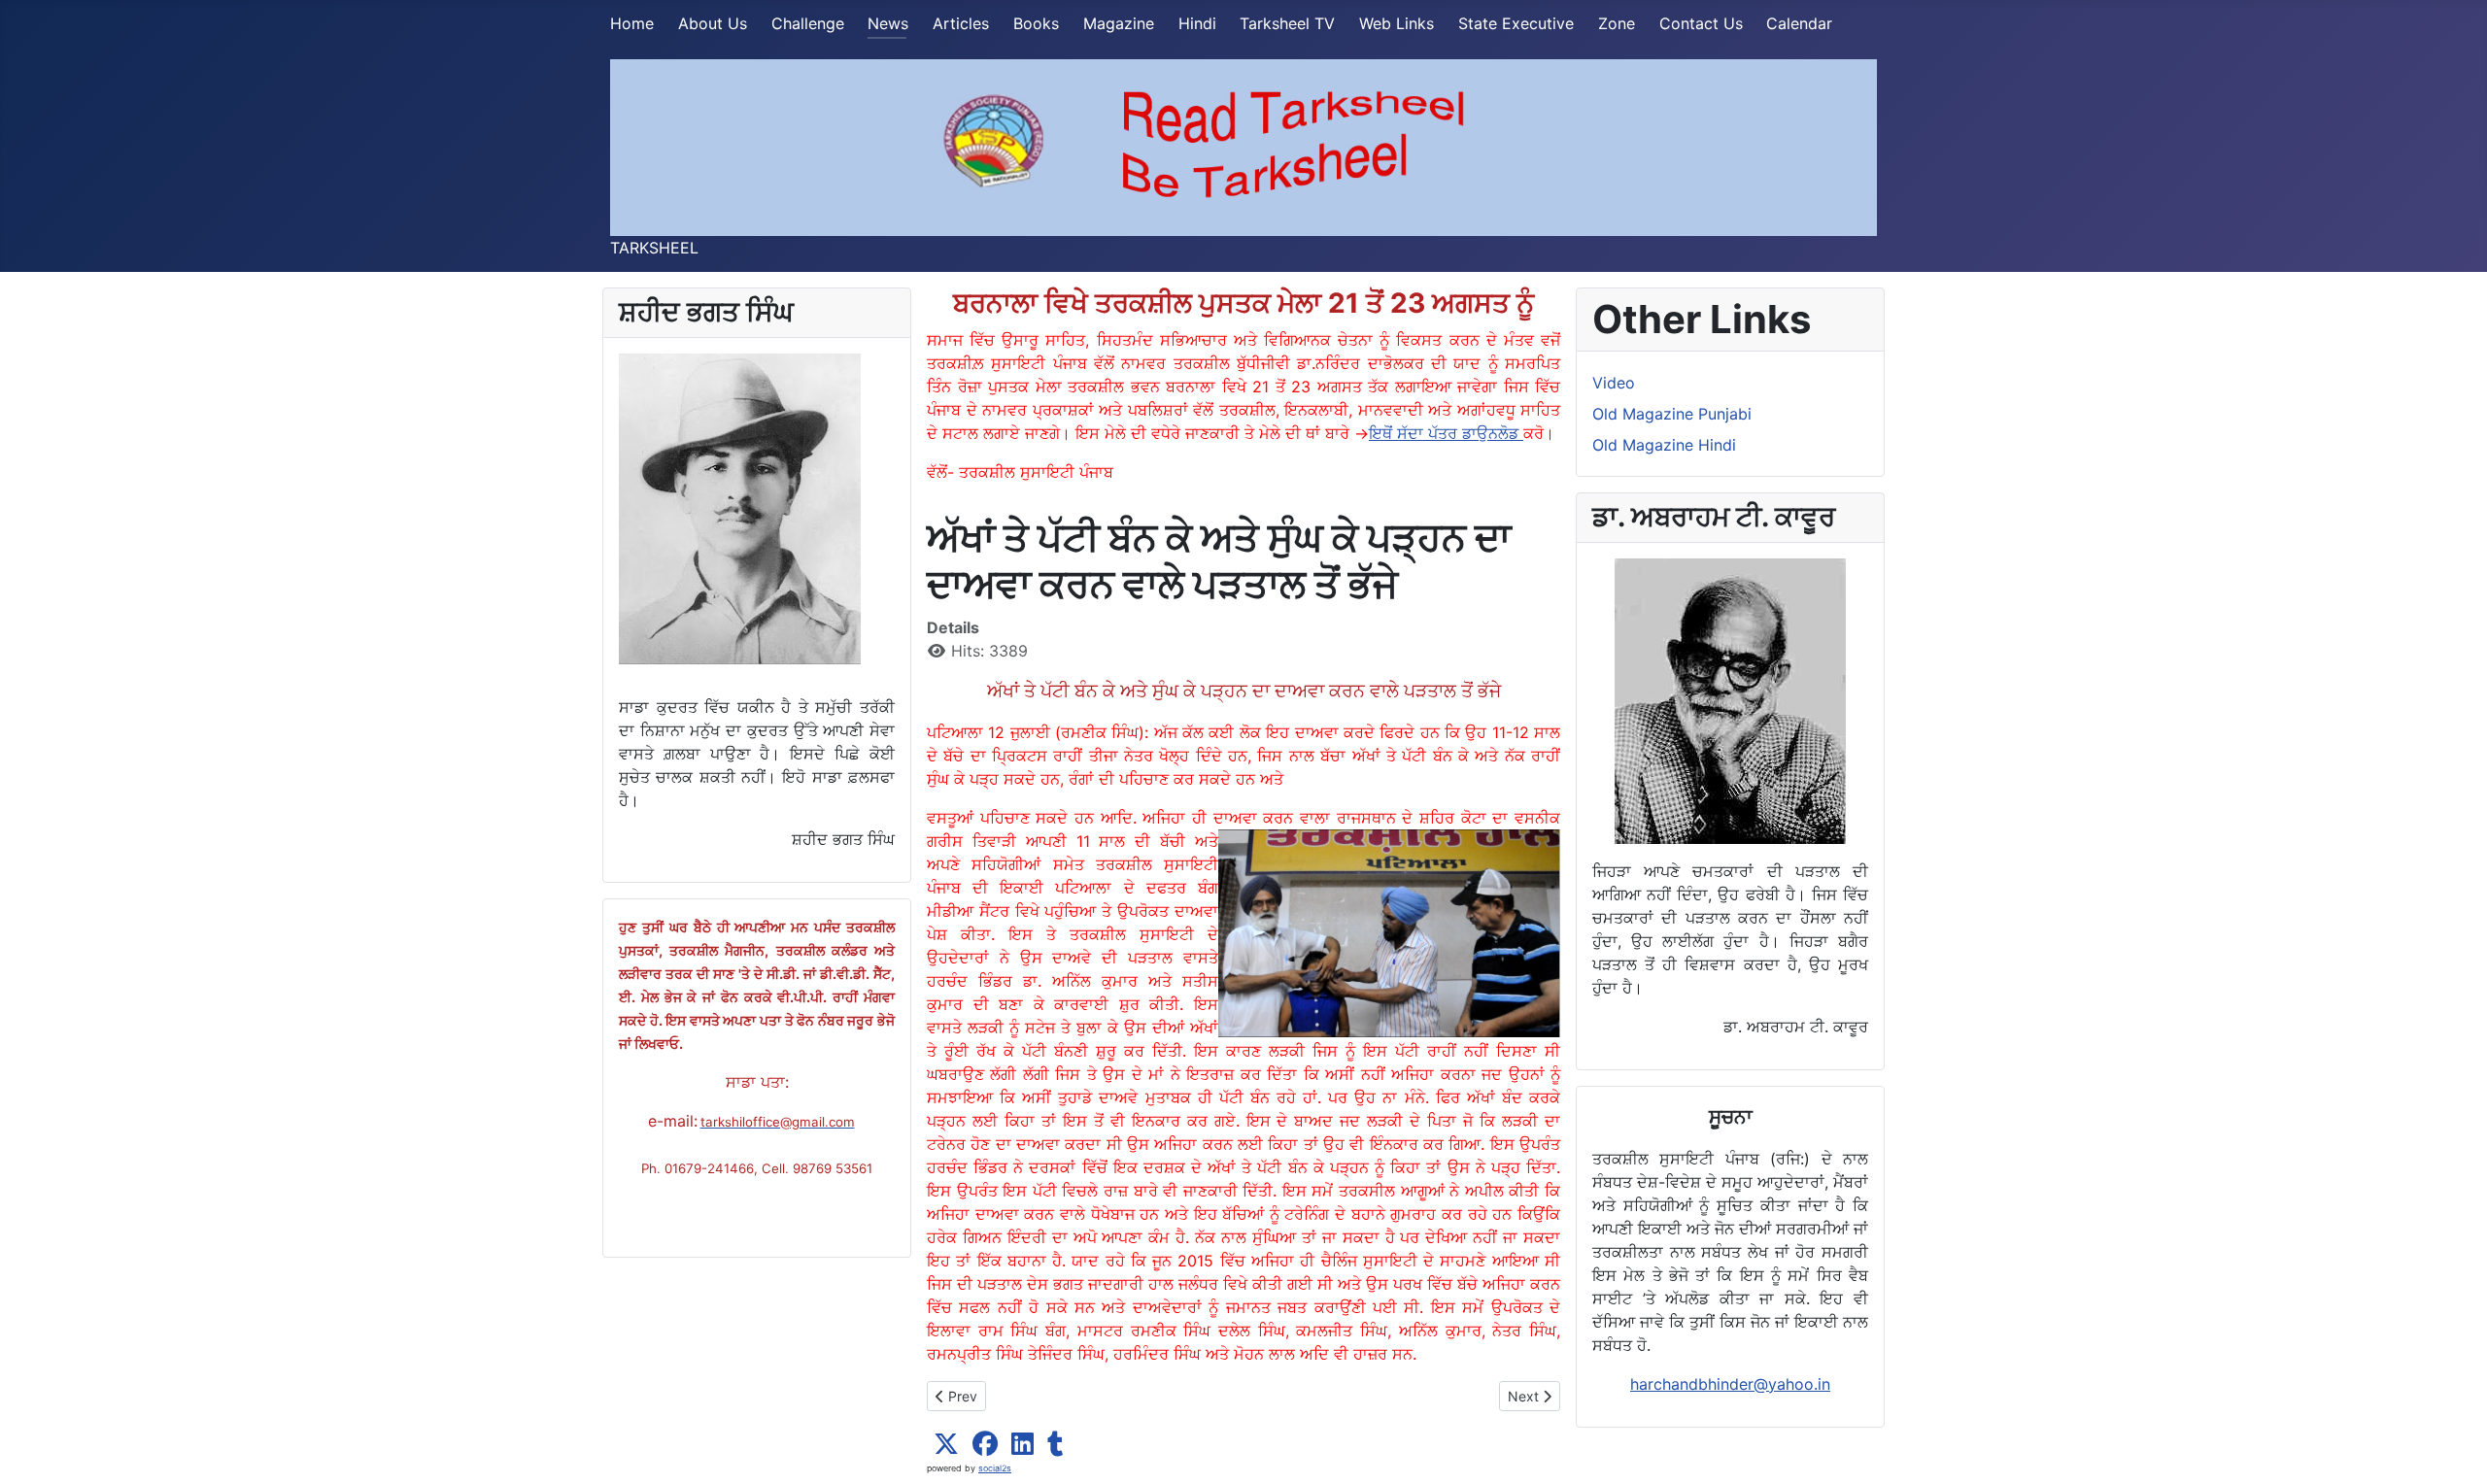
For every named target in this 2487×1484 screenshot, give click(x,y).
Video (1614, 383)
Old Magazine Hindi (1664, 445)
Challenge (808, 23)
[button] (946, 1444)
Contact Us (1701, 23)
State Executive (1516, 23)
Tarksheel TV (1287, 23)
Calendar (1799, 23)
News (888, 23)
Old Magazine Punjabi (1672, 414)
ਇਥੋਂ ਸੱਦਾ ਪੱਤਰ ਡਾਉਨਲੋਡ (1446, 433)
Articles (961, 23)
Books (1036, 23)
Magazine (1119, 23)
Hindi (1197, 23)
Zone (1617, 23)
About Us (713, 23)
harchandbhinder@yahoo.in (1730, 1384)
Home (632, 23)
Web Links (1397, 23)
